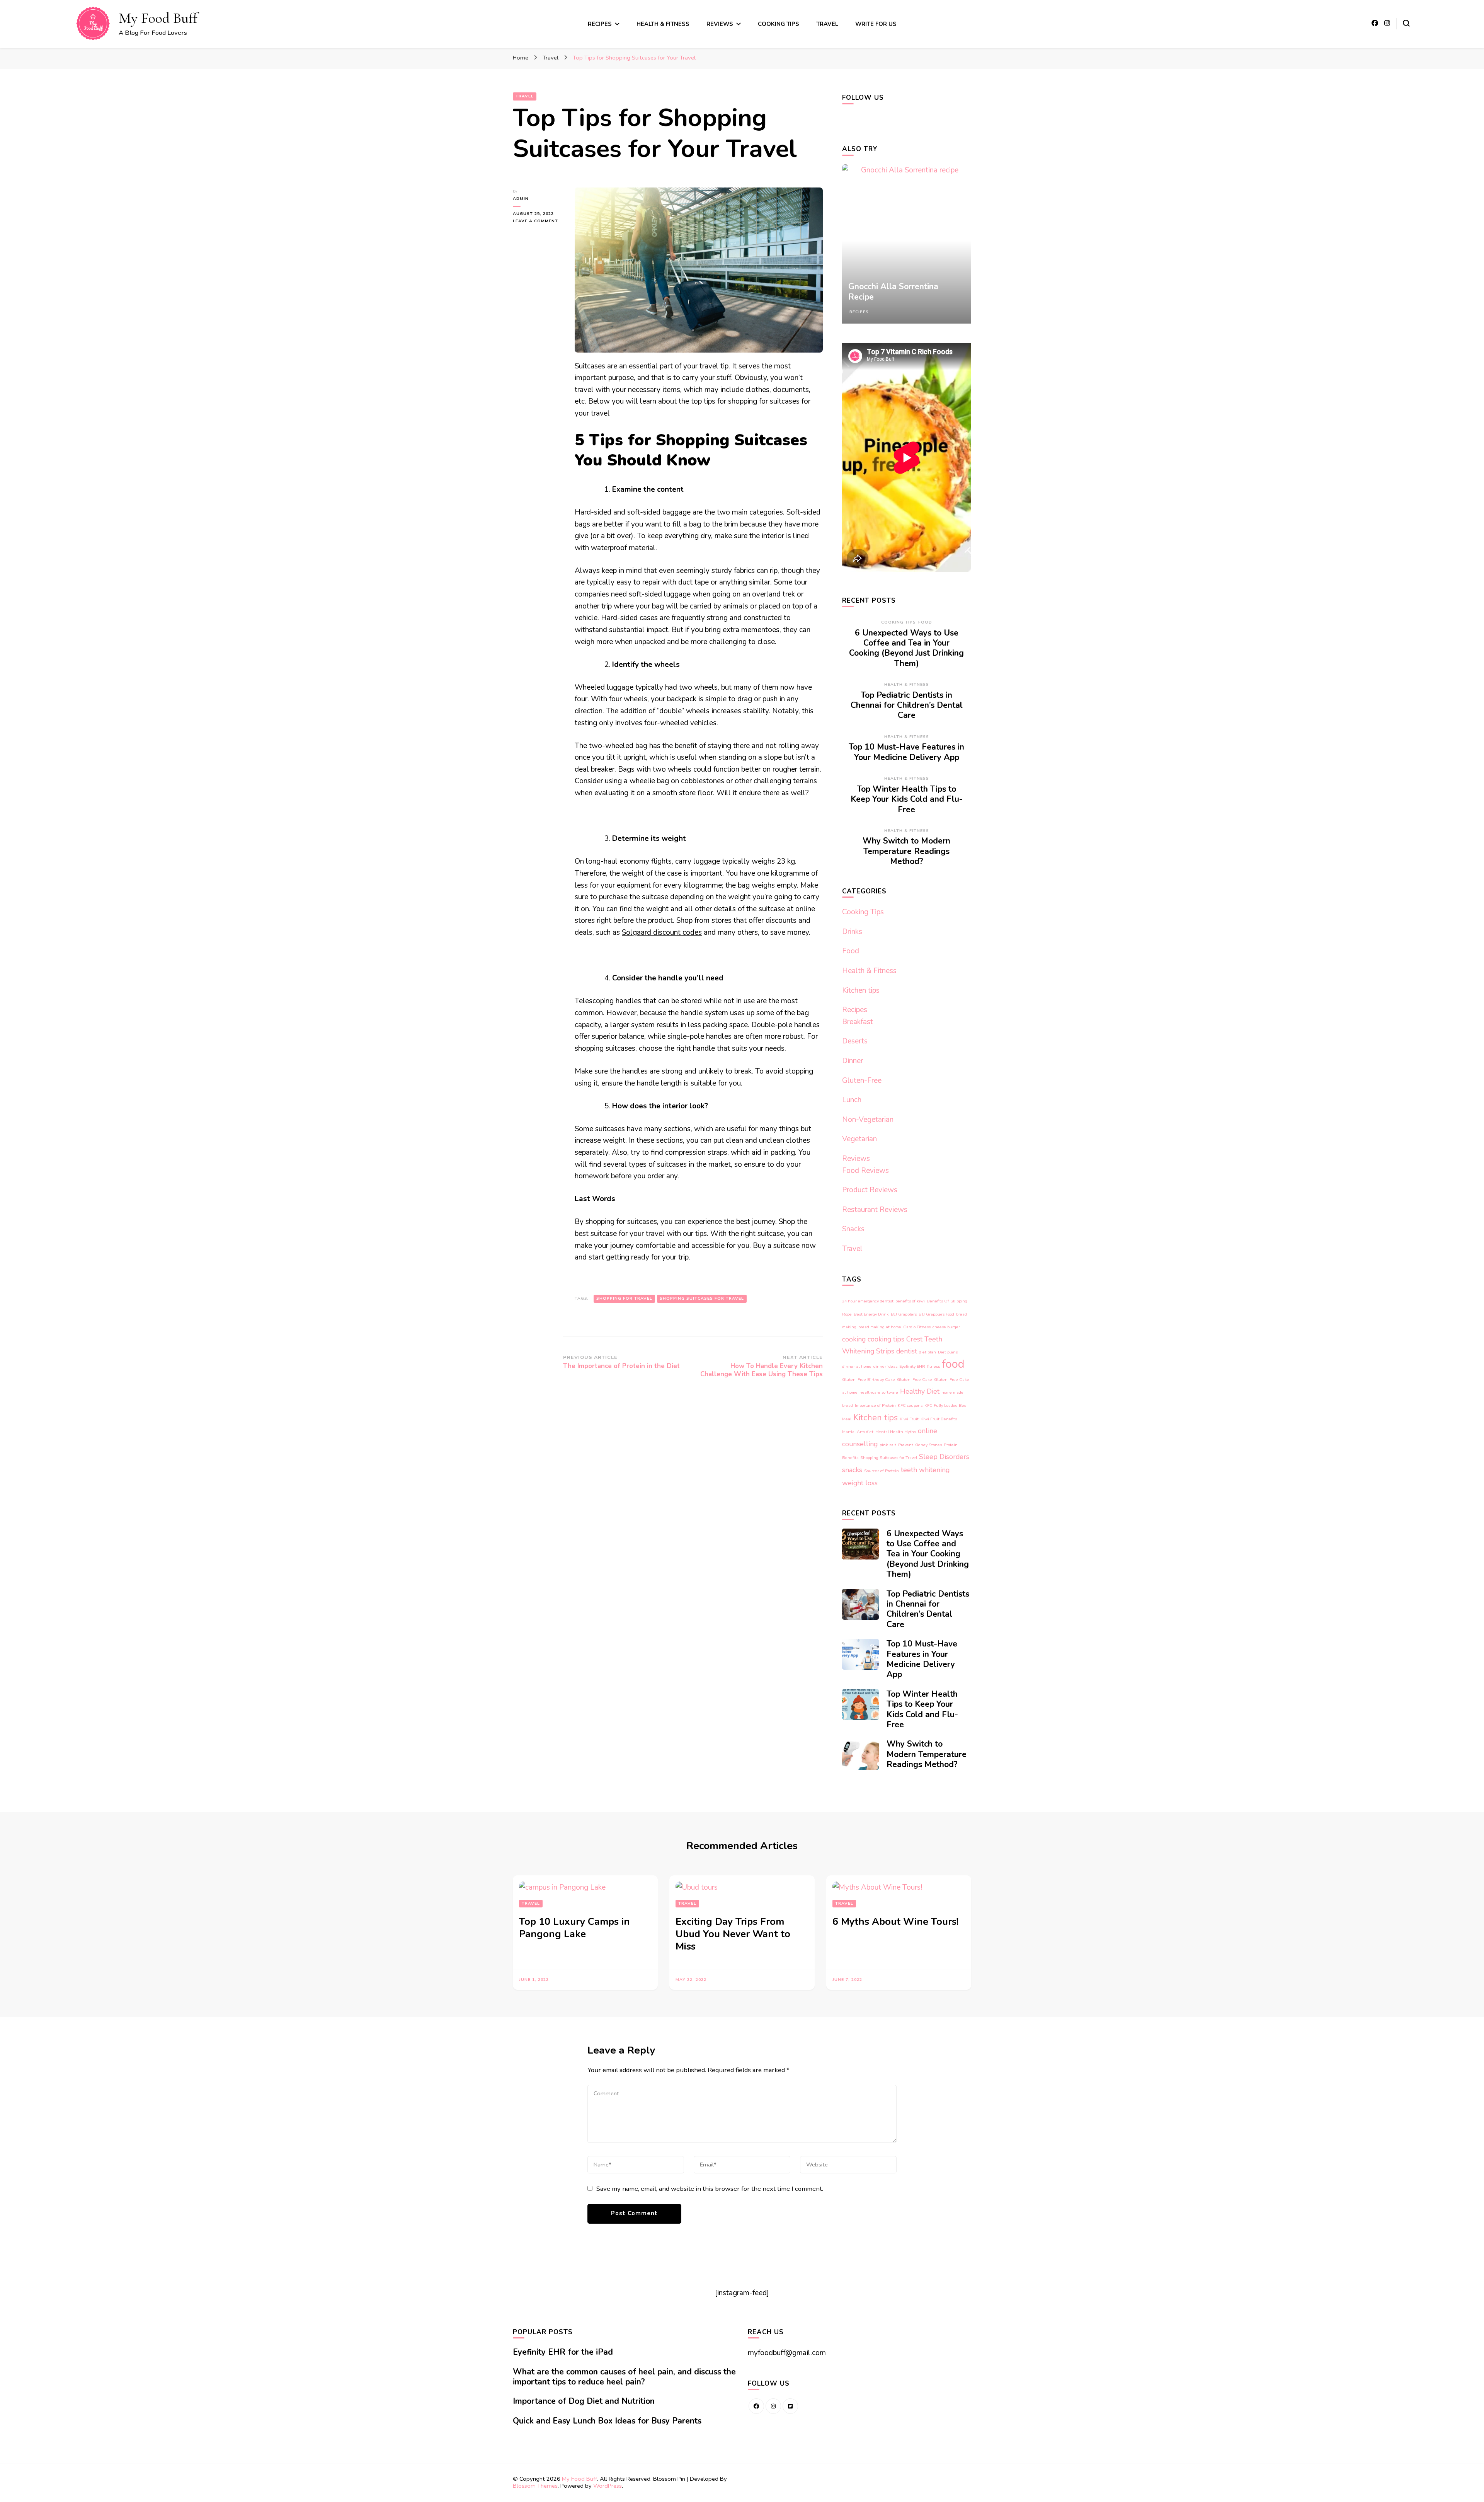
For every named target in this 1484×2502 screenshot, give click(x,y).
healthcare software (879, 1392)
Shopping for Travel (624, 1298)
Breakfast (858, 1022)
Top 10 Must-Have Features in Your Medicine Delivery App (906, 752)
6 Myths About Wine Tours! (895, 1922)
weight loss (860, 1483)
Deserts (855, 1041)
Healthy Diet (920, 1391)
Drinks (852, 932)
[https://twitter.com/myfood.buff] (790, 2406)
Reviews (720, 24)
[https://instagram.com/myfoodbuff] (773, 2406)
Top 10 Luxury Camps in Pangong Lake (574, 1928)
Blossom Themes (535, 2486)
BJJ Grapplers (904, 1314)
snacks (852, 1470)
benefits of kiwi (910, 1301)
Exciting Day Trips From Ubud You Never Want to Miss (733, 1934)
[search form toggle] (1406, 23)
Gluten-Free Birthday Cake (869, 1380)
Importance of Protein (875, 1405)
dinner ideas (885, 1366)
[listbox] (907, 244)
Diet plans (948, 1352)
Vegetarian (859, 1139)
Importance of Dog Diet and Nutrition (584, 2401)
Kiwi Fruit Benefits (939, 1419)
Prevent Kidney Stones (920, 1445)
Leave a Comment (538, 221)
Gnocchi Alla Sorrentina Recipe (893, 291)
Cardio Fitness (917, 1327)
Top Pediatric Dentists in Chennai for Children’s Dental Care (907, 705)
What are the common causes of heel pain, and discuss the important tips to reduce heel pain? (624, 2377)
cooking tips (886, 1339)
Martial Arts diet (858, 1432)
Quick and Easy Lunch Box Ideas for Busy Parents (607, 2421)
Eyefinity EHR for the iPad (563, 2352)
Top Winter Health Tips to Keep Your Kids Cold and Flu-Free (907, 799)
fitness (933, 1366)
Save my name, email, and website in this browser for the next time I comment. (710, 2189)
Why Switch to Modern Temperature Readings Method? (906, 851)
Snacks (853, 1229)
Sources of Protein (882, 1471)
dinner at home (857, 1366)
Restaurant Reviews (875, 1210)
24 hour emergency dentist (868, 1301)
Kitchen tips (861, 990)
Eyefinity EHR (912, 1366)
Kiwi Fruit (909, 1419)
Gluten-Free (862, 1081)
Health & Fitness (663, 24)
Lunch (852, 1100)
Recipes (600, 24)
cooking (854, 1339)
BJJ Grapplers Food (936, 1314)
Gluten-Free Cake (915, 1380)
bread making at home (880, 1327)
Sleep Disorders (944, 1457)
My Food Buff (158, 18)
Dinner (853, 1061)
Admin (521, 199)
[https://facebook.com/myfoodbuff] (756, 2406)
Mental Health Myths (896, 1432)
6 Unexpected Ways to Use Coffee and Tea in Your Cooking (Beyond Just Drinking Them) (906, 648)
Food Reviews (865, 1171)
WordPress (608, 2486)
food (953, 1364)
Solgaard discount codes (662, 932)
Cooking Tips (779, 24)
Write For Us (876, 24)
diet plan (927, 1352)
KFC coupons (910, 1405)
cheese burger (946, 1327)
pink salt (888, 1445)
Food (925, 622)
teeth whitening (925, 1470)
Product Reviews (870, 1190)
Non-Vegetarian (868, 1120)
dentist (907, 1351)
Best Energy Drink (871, 1314)
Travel (827, 24)
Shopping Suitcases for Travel (702, 1298)
